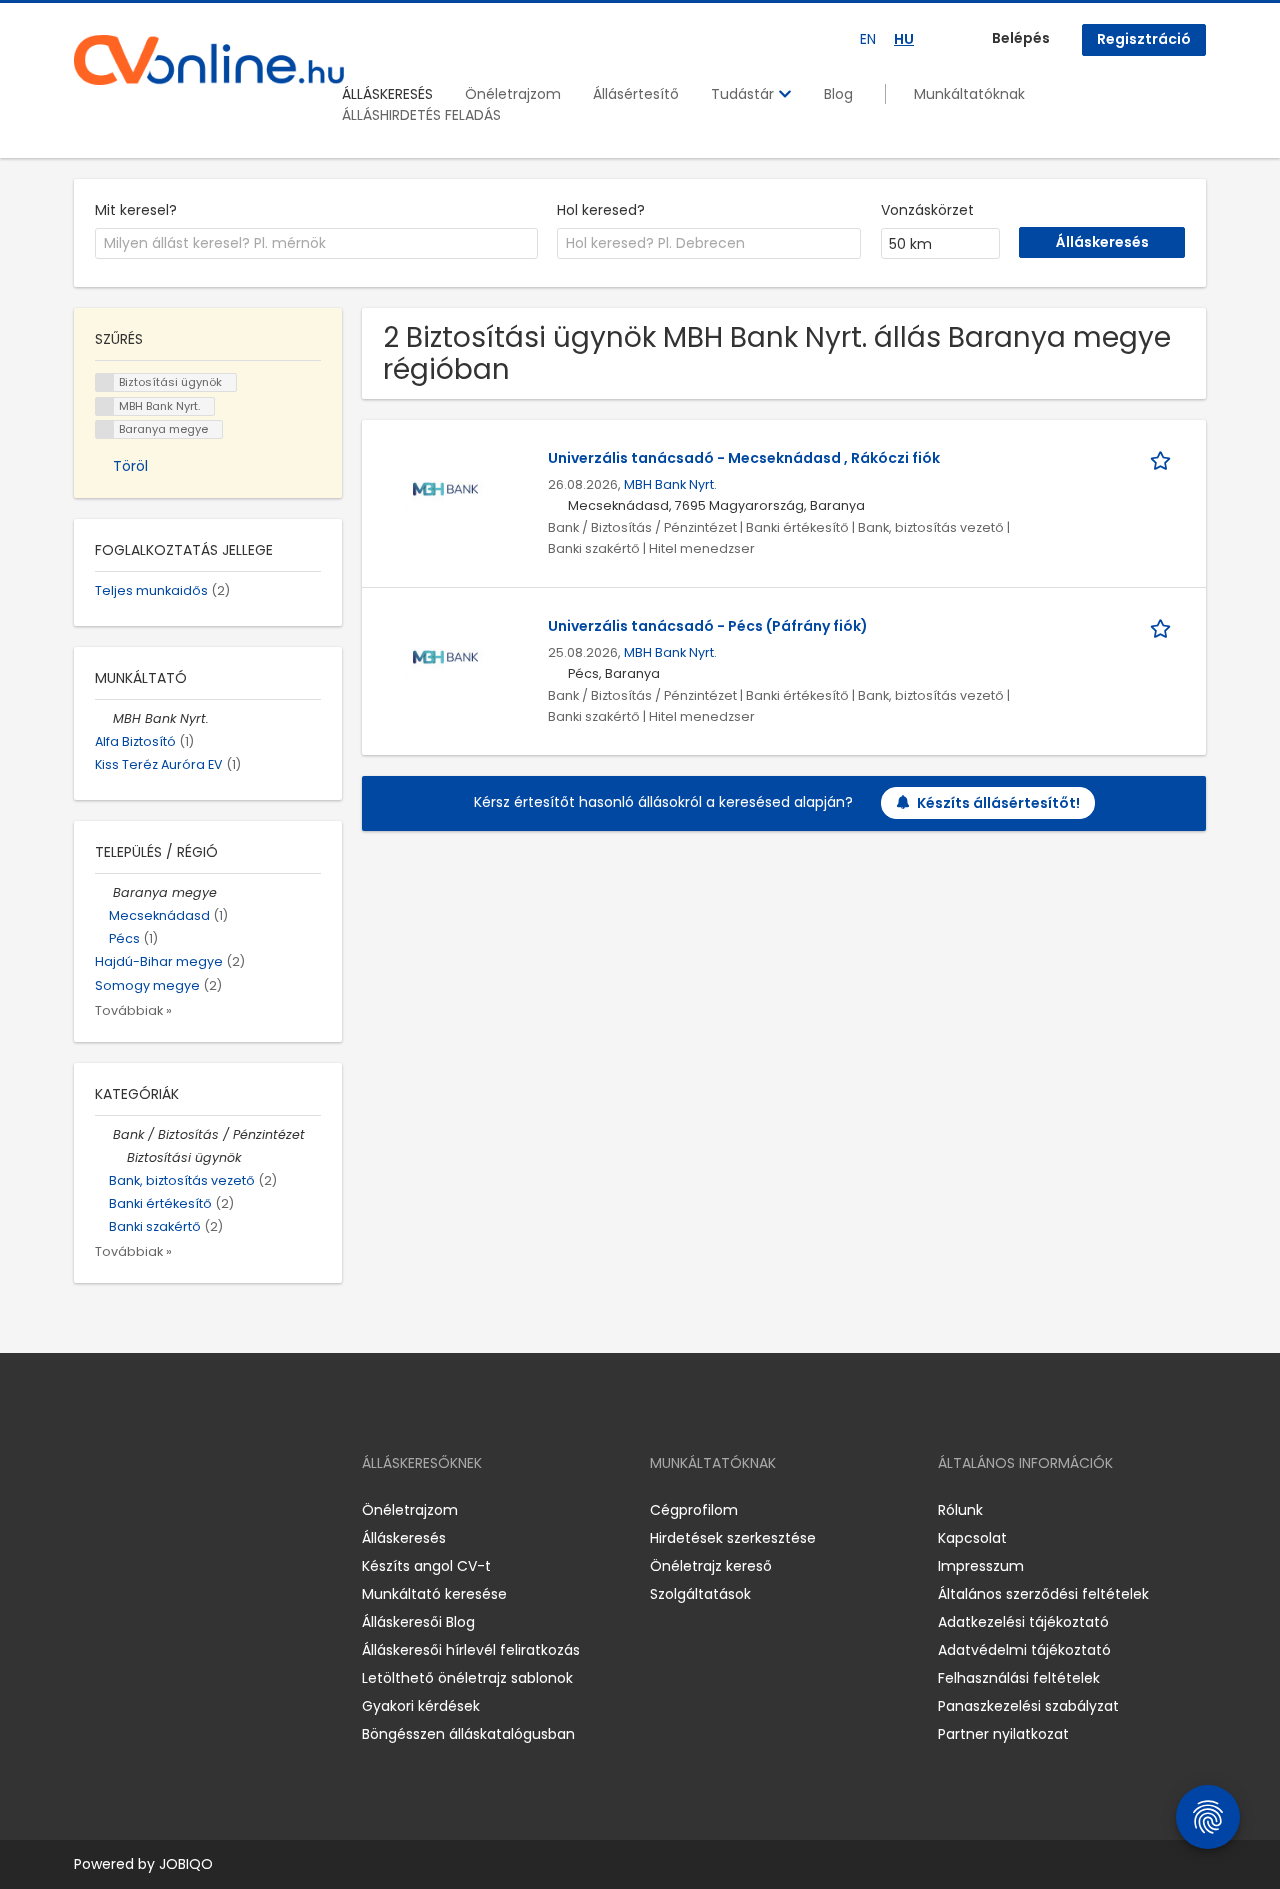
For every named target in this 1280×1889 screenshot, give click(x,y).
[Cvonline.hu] (209, 60)
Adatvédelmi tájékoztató (1024, 1650)
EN (868, 39)
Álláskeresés (404, 1538)
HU (904, 39)
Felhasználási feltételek (1019, 1678)
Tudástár (744, 94)
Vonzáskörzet (927, 210)
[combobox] (316, 244)
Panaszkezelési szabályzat (1028, 1706)
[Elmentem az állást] (1164, 458)
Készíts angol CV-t (426, 1566)
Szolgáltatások (700, 1594)
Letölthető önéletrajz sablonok (467, 1678)
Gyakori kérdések (421, 1706)
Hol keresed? (601, 210)
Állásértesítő (636, 94)
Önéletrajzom (513, 94)
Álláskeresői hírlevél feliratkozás (471, 1650)
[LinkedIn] (154, 1510)
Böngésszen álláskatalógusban (468, 1734)
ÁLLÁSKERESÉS (387, 94)
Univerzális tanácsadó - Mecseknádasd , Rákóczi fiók (744, 458)
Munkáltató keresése (434, 1594)
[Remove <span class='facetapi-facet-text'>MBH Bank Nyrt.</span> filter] (105, 406)
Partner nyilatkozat (1003, 1734)
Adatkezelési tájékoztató (1023, 1622)
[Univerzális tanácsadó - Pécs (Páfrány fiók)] (445, 657)
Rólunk (960, 1510)
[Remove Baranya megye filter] (104, 892)
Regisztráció (1144, 39)
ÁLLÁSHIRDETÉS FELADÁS (421, 115)
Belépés (1021, 38)
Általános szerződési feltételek (1043, 1594)
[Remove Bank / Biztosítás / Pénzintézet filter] (104, 1134)
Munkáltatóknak (969, 94)
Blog (838, 94)
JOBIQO (186, 1864)
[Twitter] (184, 1510)
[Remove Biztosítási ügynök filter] (118, 1157)
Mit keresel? (136, 210)
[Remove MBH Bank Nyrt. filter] (104, 718)
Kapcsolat (972, 1538)
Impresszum (981, 1566)
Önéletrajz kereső (711, 1566)
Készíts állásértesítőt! (998, 803)
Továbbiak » (133, 1010)
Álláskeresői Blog (418, 1622)
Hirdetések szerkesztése (733, 1538)
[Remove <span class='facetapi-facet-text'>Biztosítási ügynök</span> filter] (105, 382)
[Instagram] (121, 1510)
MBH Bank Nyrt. (670, 484)
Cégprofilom (694, 1510)
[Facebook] (88, 1510)
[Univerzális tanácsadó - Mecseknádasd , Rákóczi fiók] (445, 489)
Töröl (130, 466)
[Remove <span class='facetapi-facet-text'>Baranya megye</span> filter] (105, 429)
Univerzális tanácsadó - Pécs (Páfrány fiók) (708, 626)
